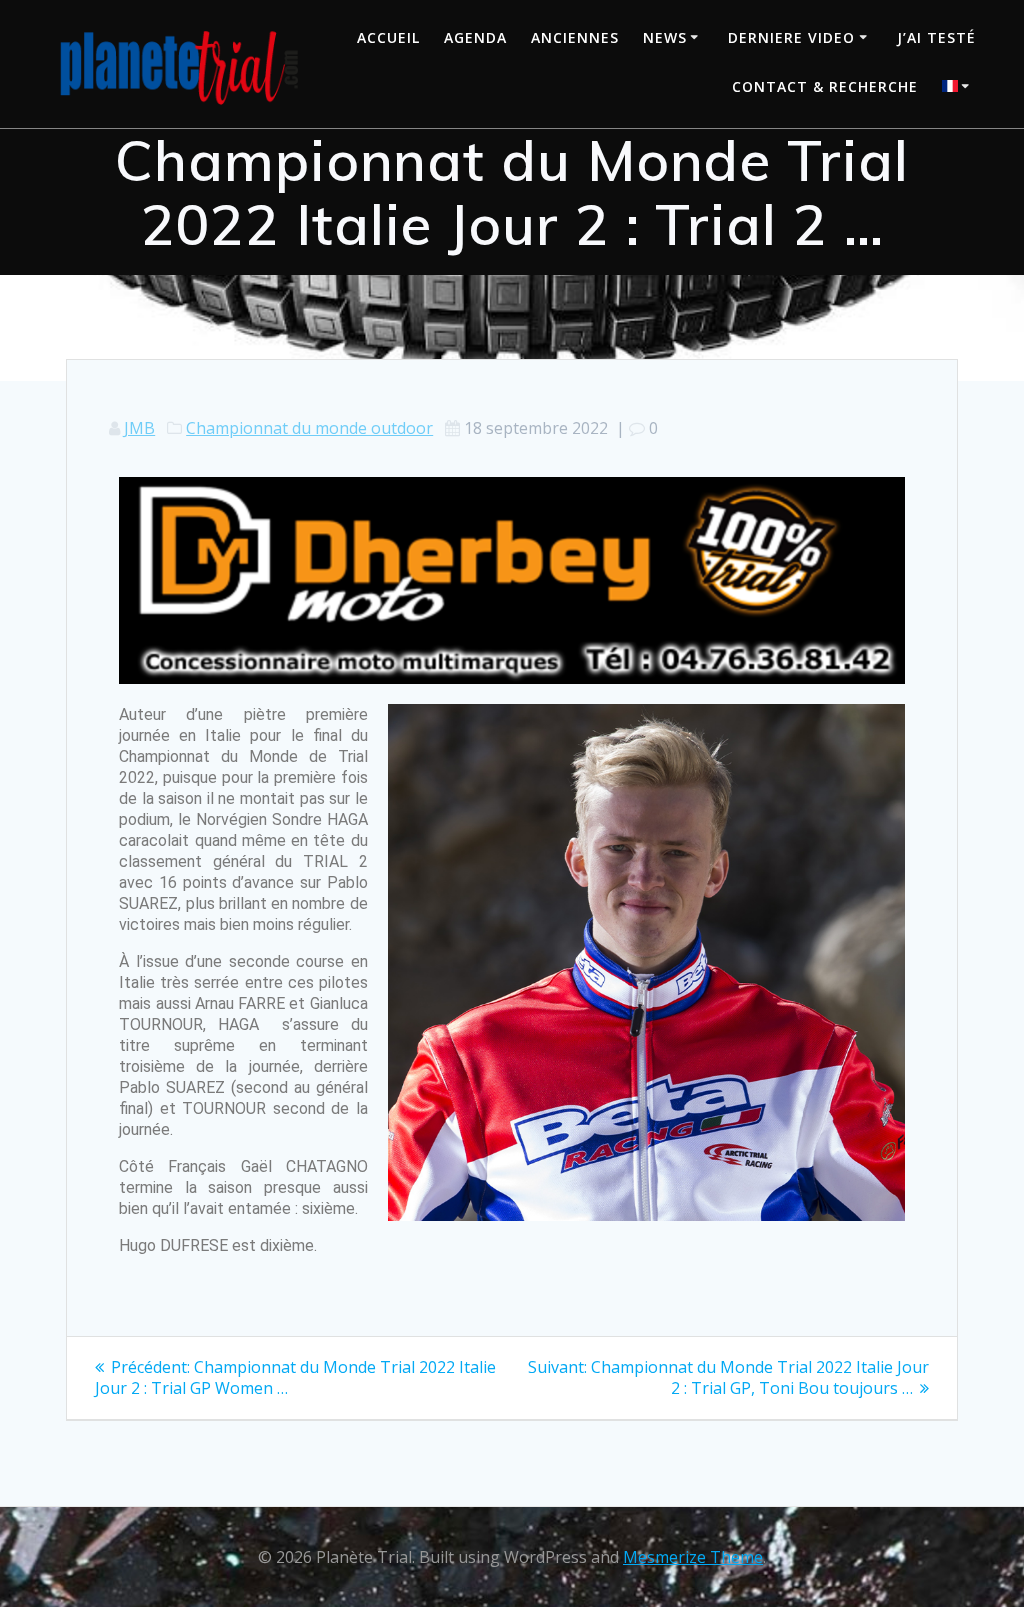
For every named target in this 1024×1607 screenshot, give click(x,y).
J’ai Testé (936, 37)
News (665, 37)
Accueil (388, 37)
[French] (959, 88)
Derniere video (791, 37)
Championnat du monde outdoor (309, 428)
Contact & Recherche (825, 86)
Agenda (475, 37)
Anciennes (575, 37)
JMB (139, 428)
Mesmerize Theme (693, 1557)
